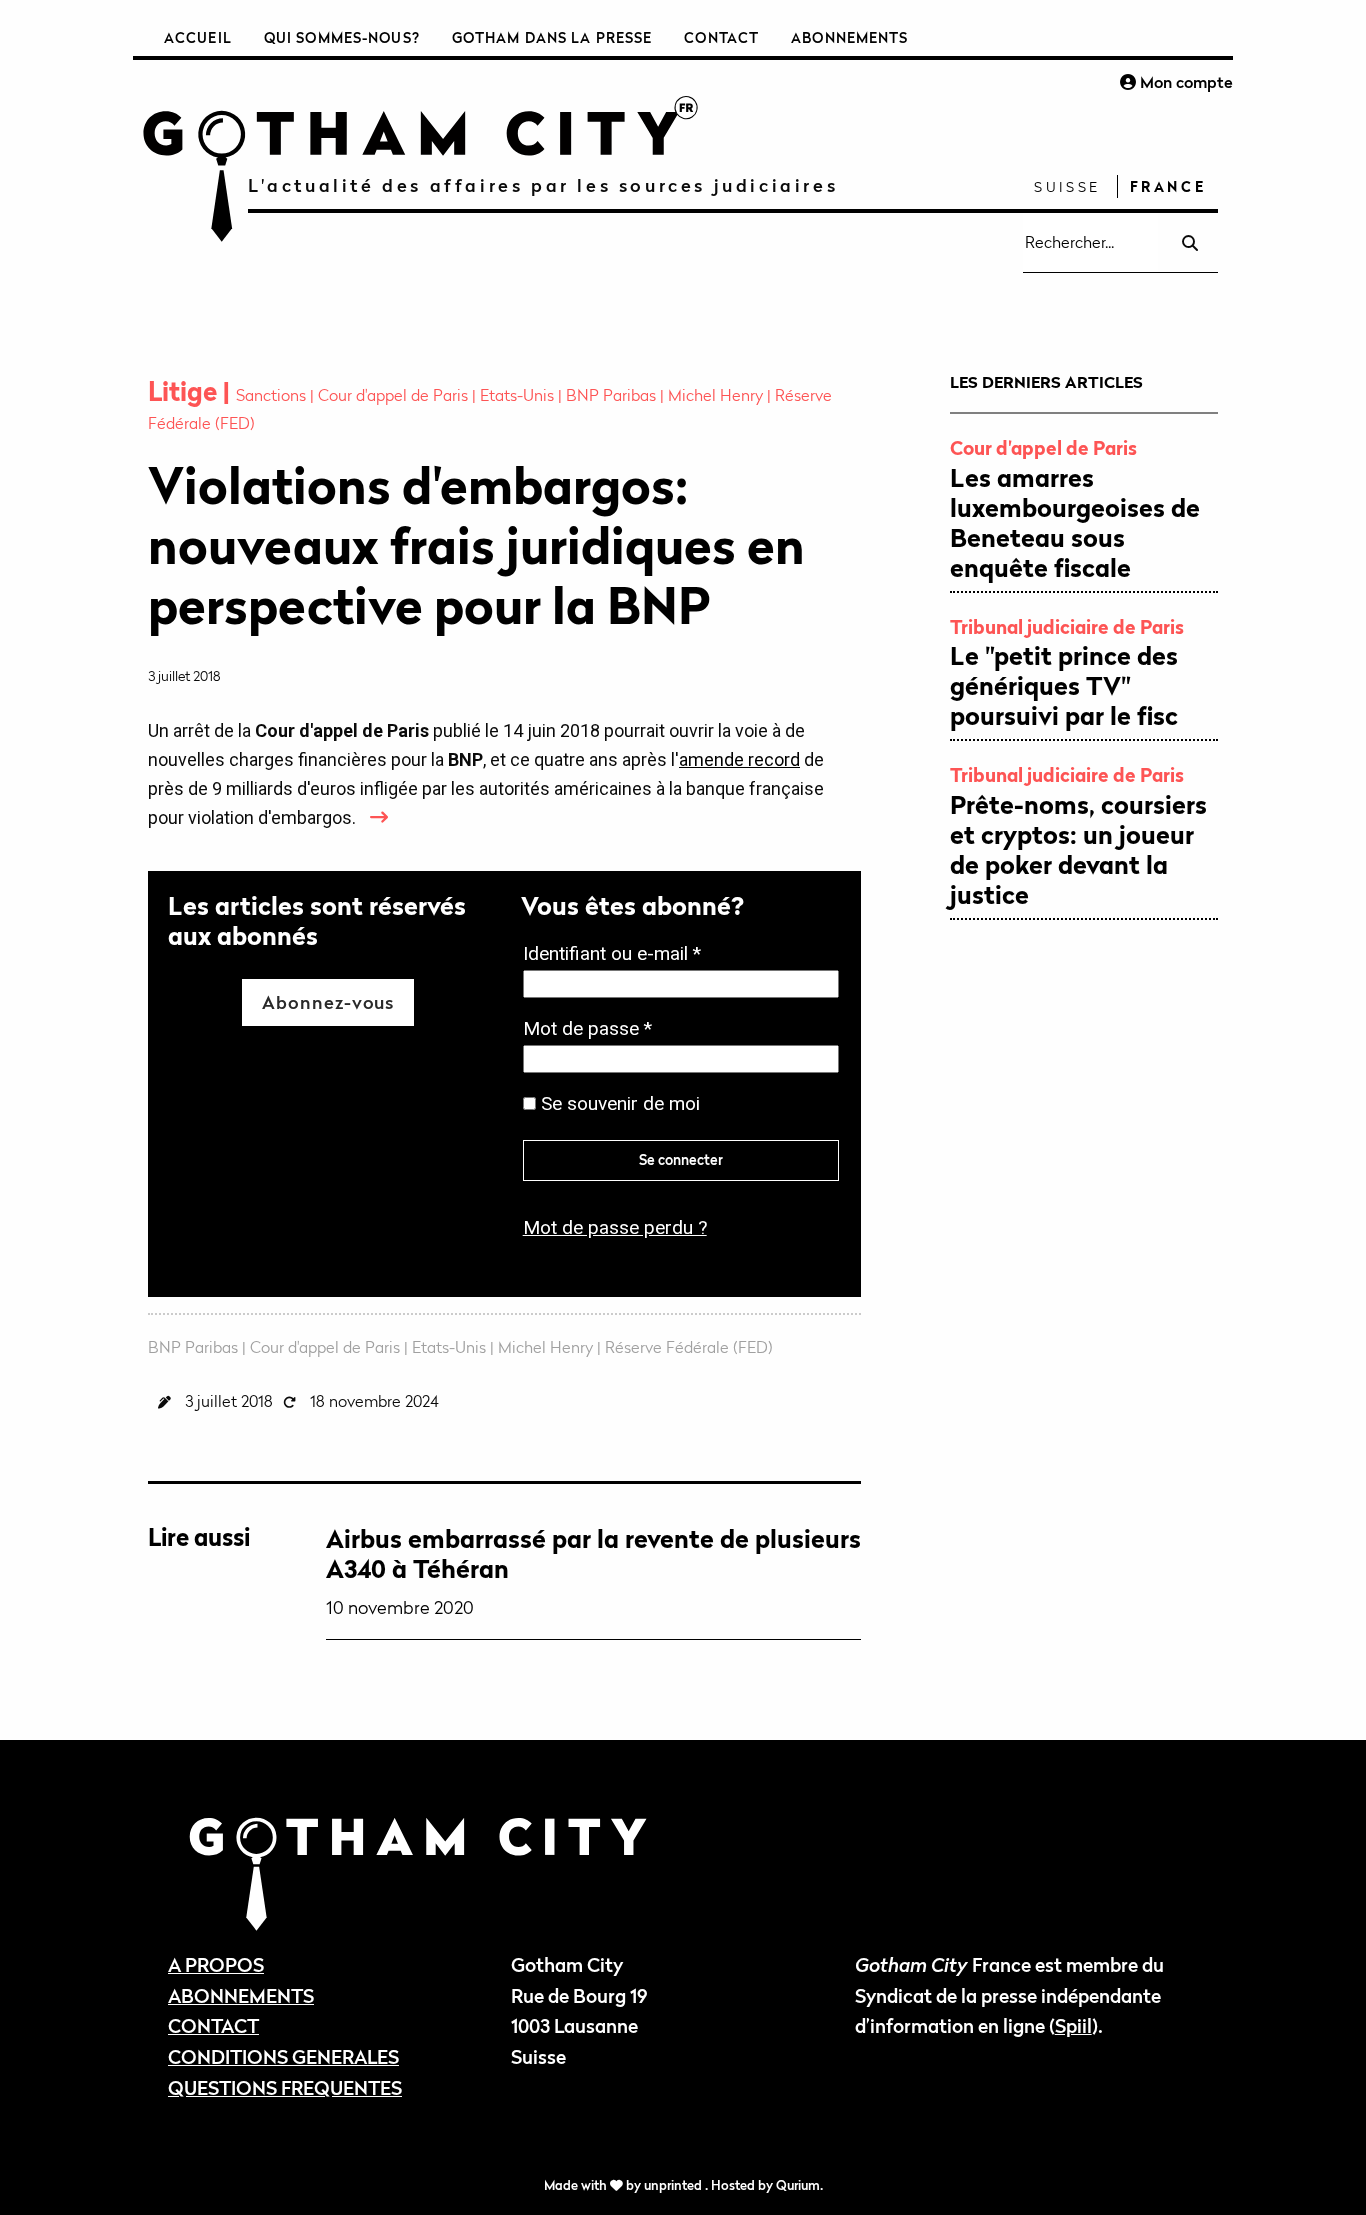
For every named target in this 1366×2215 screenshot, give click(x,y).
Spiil (1073, 2025)
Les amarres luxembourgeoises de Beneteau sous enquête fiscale (1075, 523)
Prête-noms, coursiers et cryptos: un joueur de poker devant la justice (1078, 850)
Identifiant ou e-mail (618, 955)
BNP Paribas (613, 395)
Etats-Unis (519, 395)
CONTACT (213, 2025)
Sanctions (273, 395)
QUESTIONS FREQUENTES (285, 2087)
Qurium (798, 2185)
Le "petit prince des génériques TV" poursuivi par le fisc (1064, 686)
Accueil (198, 37)
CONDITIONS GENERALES (283, 2056)
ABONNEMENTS (241, 1995)
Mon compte (1184, 82)
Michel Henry (717, 395)
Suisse (1067, 186)
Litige (185, 391)
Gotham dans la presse (552, 37)
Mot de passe (593, 1030)
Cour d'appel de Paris (395, 395)
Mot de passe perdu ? (615, 1227)
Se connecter (681, 1159)
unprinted (674, 2185)
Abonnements (849, 37)
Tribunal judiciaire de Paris (1067, 626)
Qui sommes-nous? (342, 37)
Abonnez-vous (328, 1002)
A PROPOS (216, 1964)
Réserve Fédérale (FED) (689, 1347)
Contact (721, 37)
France (1168, 186)
